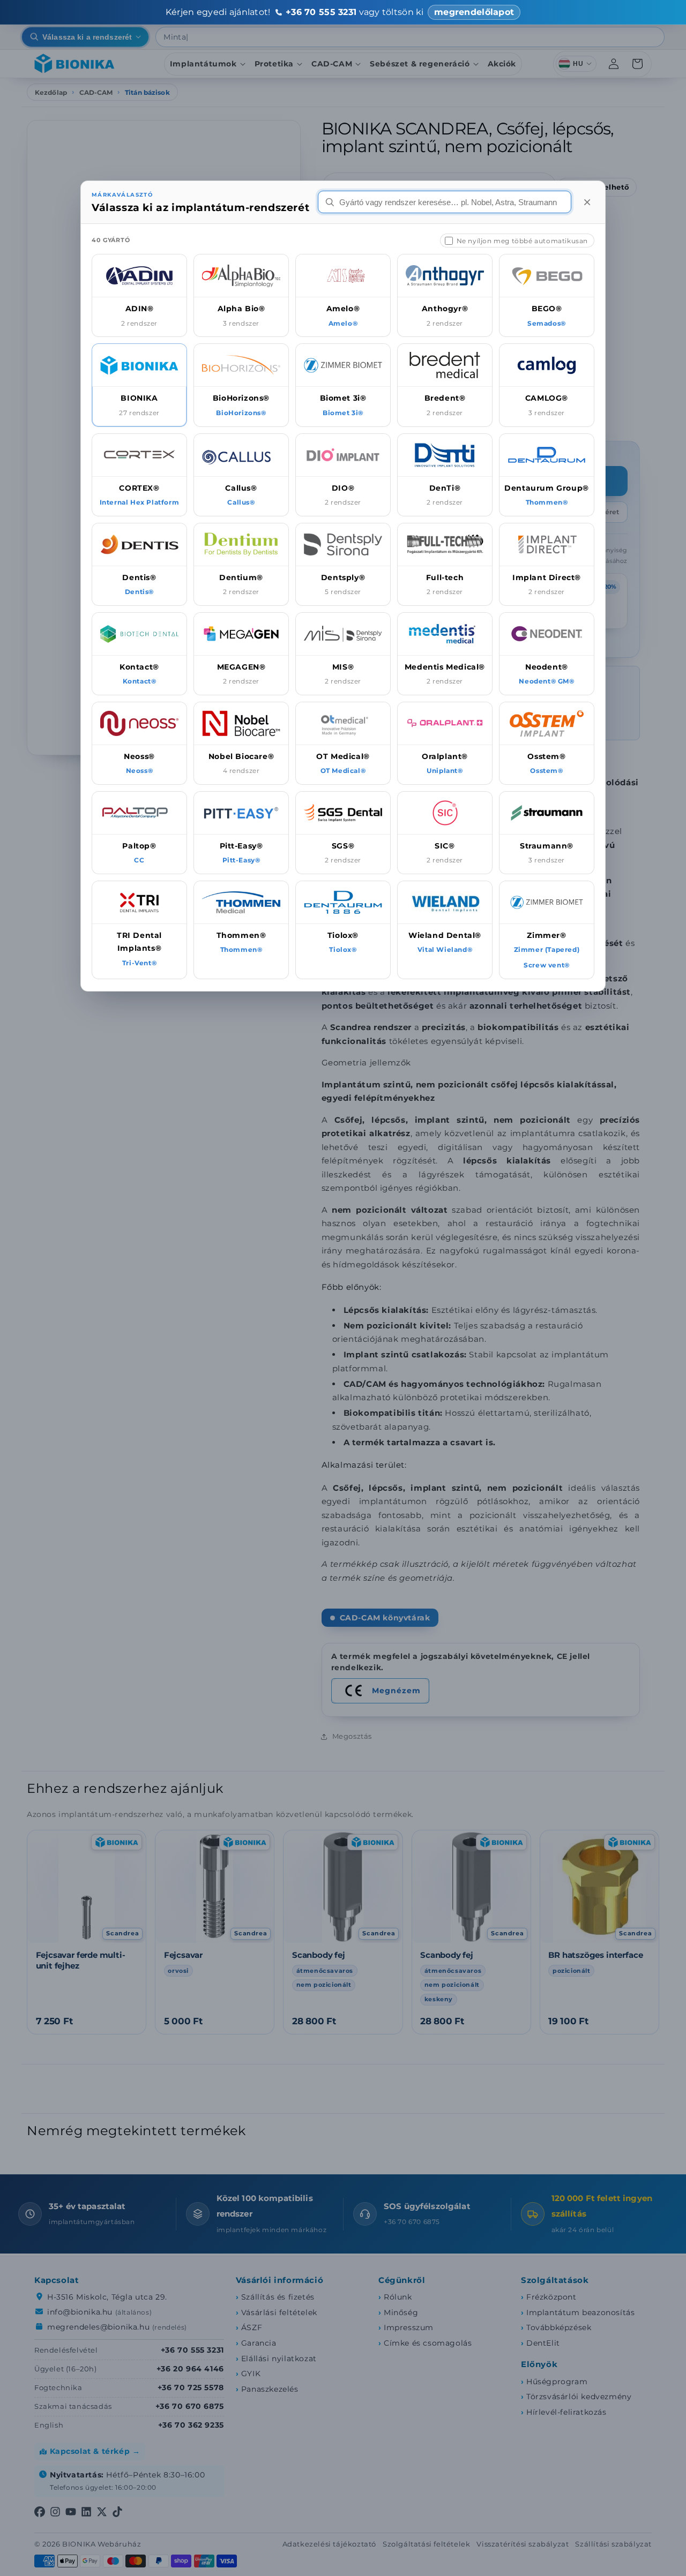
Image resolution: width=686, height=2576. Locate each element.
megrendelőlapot (474, 12)
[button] (139, 295)
